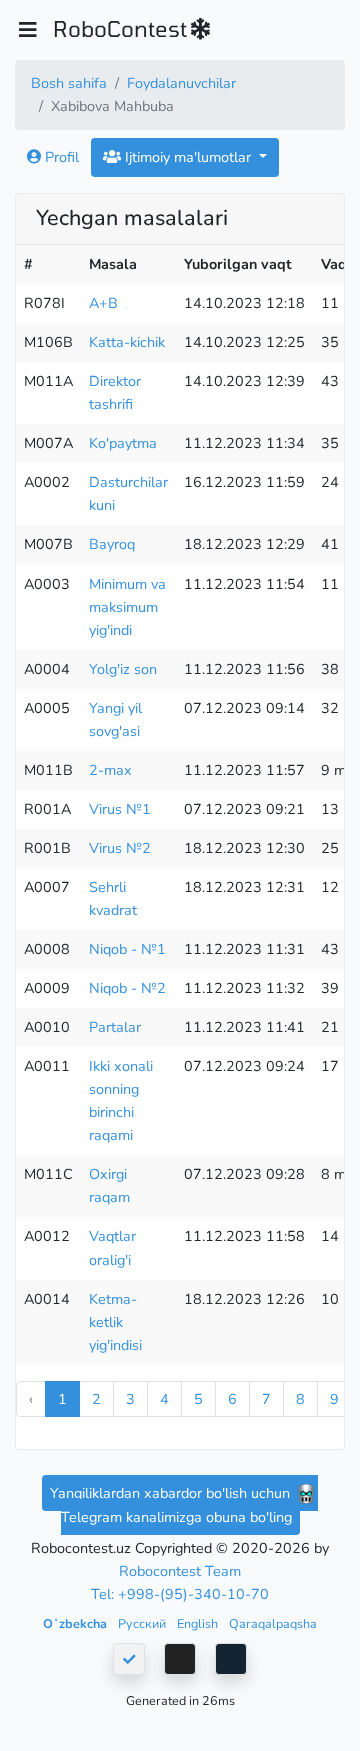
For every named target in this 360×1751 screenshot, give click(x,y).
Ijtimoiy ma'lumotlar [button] (188, 157)
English (199, 1623)
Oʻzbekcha (76, 1623)
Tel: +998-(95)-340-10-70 (180, 1594)
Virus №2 (120, 848)
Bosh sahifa (69, 83)
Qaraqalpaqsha (273, 1623)
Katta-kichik (127, 342)
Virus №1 (120, 809)
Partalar (115, 1027)
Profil (60, 157)
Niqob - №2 (127, 988)
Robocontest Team (180, 1571)
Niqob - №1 (127, 949)
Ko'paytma (123, 443)
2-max (110, 770)
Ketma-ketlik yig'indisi (115, 1322)
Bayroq (112, 544)
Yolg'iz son (123, 669)
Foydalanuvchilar (181, 83)
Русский (143, 1623)
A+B (103, 303)
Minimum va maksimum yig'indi (127, 607)
